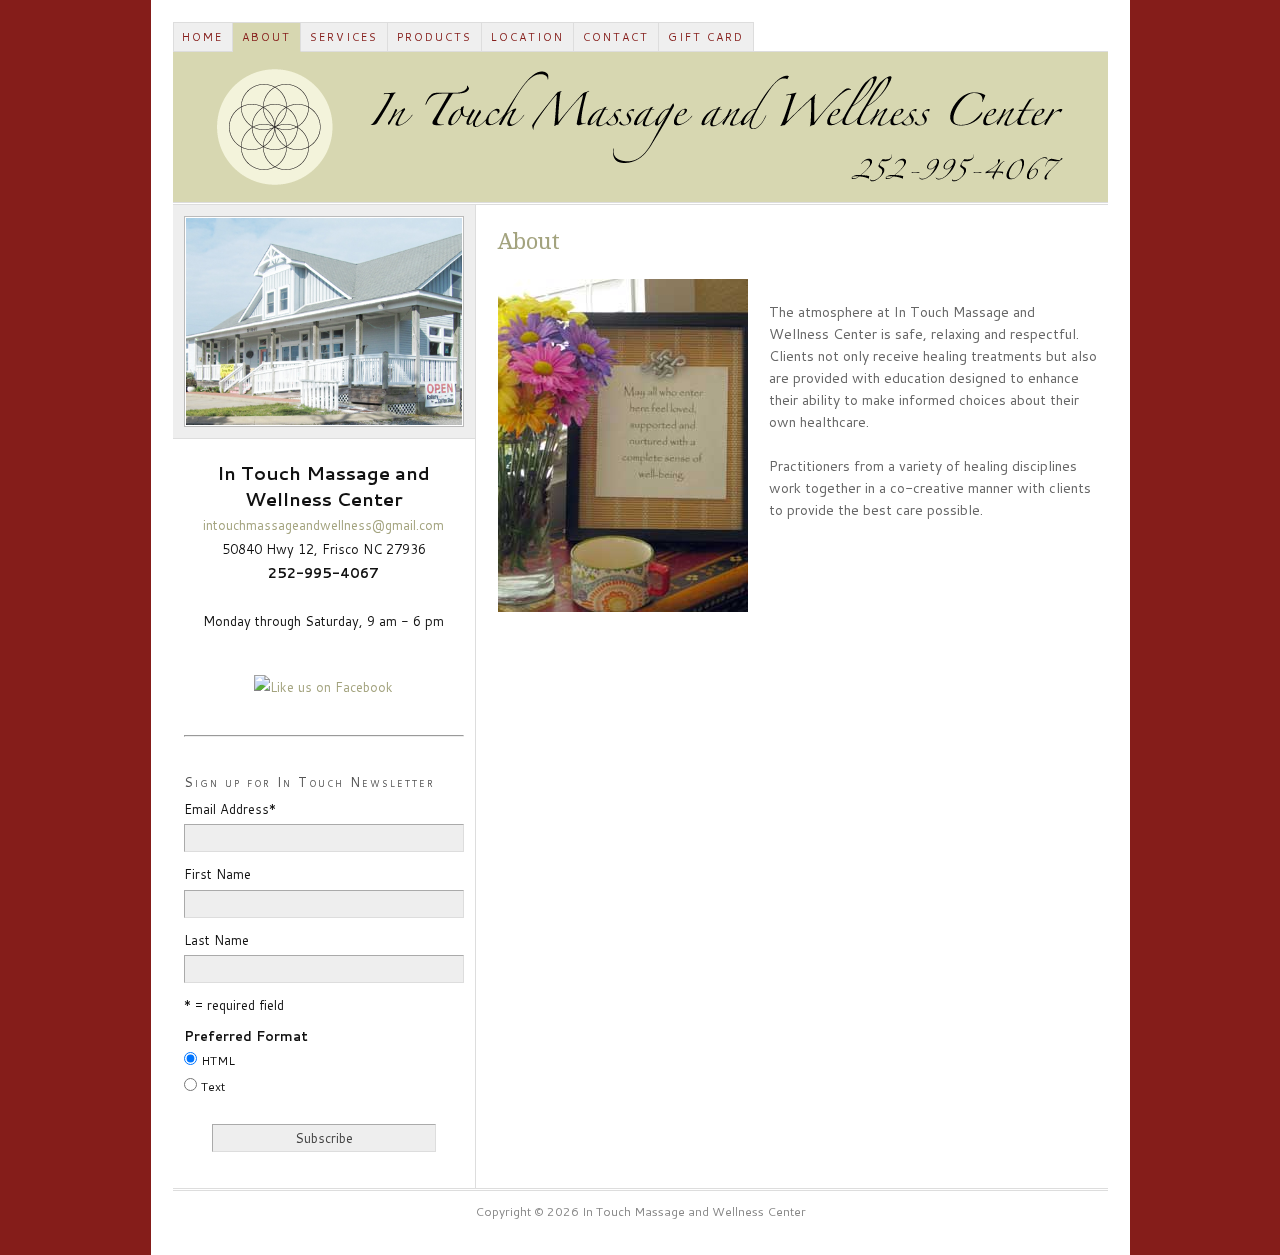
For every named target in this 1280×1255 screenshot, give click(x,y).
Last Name (216, 940)
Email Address (230, 809)
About (266, 37)
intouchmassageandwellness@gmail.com (323, 525)
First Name (217, 874)
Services (344, 37)
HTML (218, 1060)
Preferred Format (246, 1036)
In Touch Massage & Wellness (640, 127)
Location (527, 37)
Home (202, 37)
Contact (616, 37)
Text (213, 1086)
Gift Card (706, 37)
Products (434, 37)
